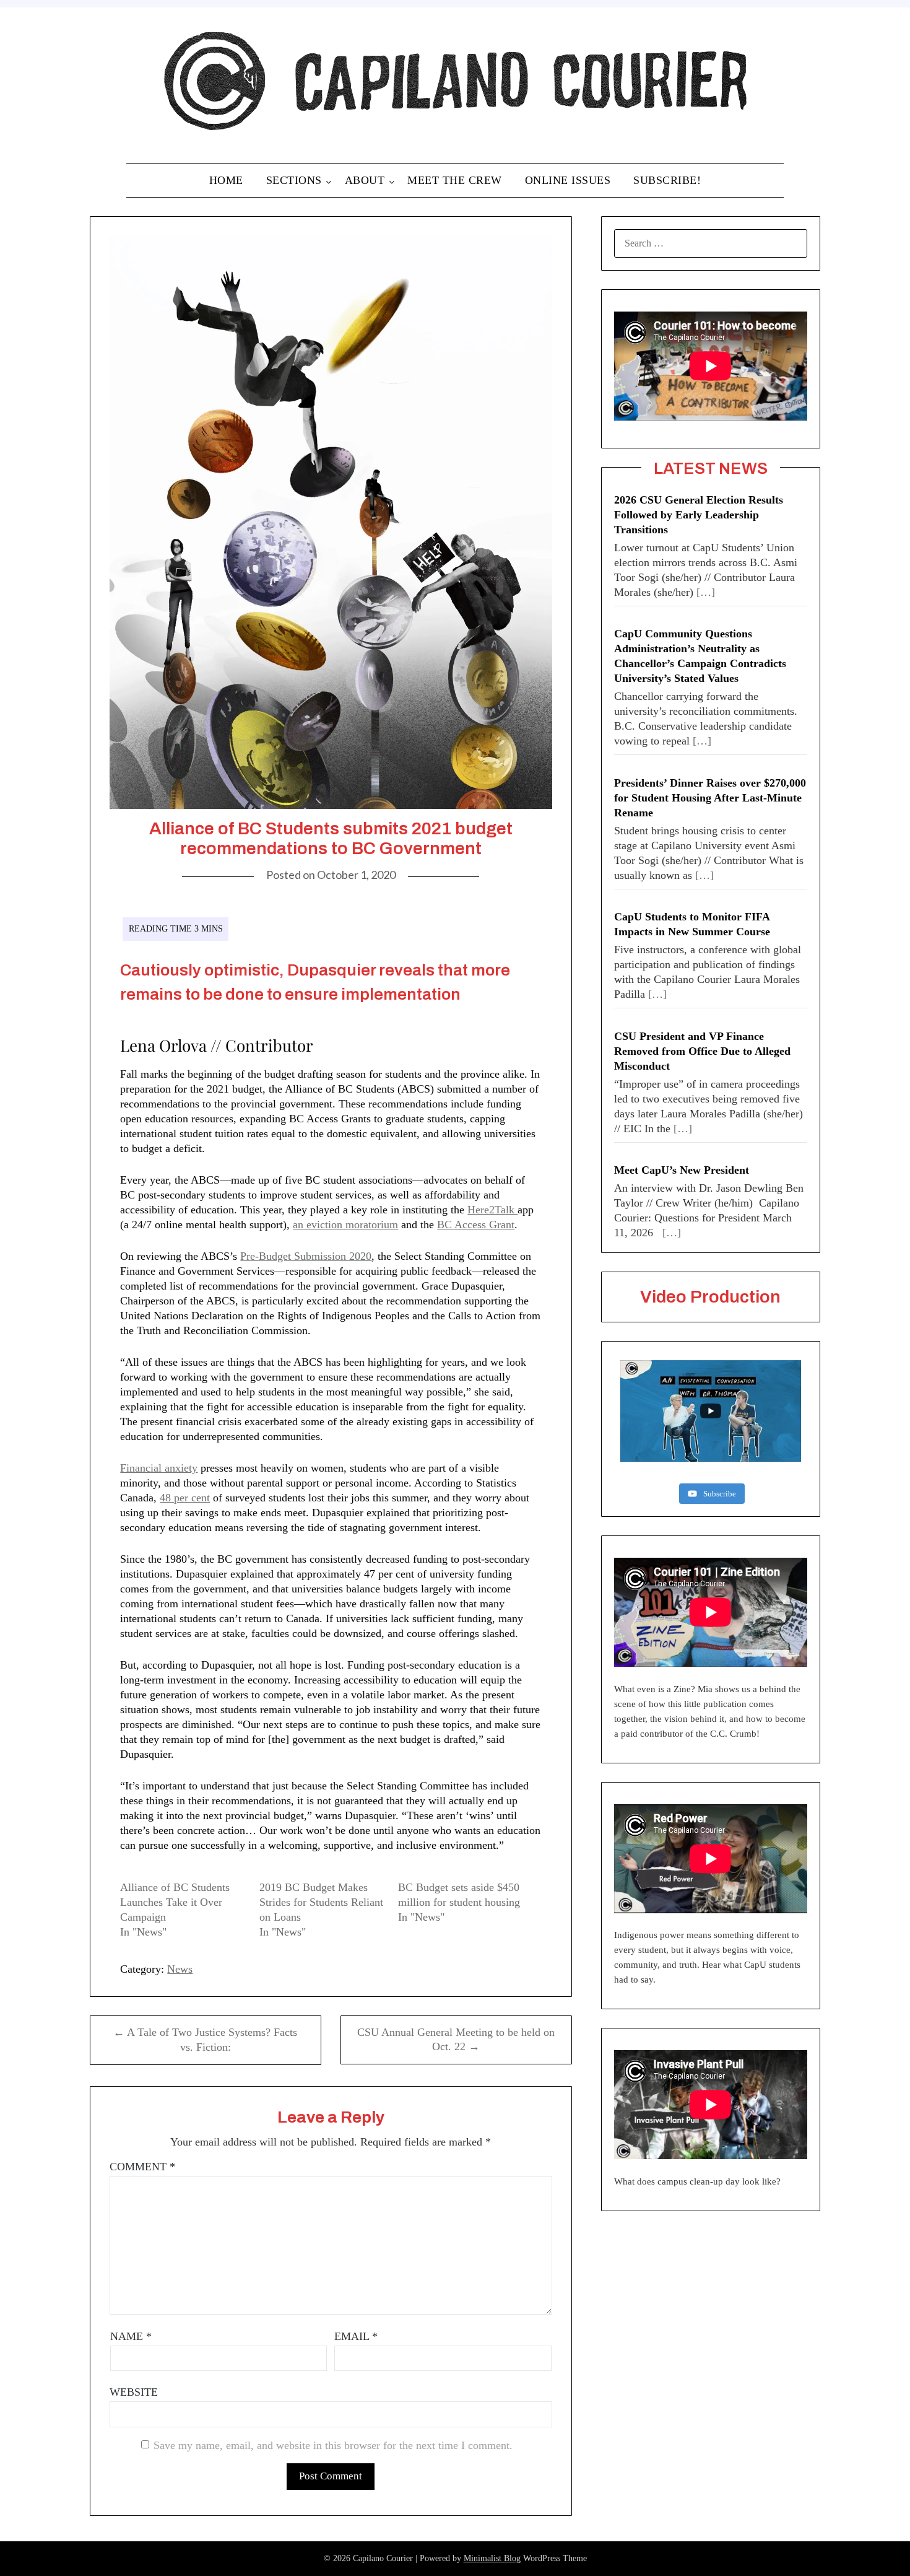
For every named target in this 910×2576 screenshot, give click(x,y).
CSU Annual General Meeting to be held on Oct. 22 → (456, 2040)
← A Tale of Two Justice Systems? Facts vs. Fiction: (205, 2040)
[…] (706, 592)
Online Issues (568, 180)
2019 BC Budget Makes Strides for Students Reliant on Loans (321, 1902)
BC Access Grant (476, 1225)
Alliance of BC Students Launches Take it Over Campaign (175, 1902)
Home (226, 180)
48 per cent (185, 1498)
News (180, 1969)
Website (134, 2392)
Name (131, 2336)
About (365, 180)
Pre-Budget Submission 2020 (306, 1256)
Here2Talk (492, 1210)
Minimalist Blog (492, 2558)
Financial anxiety (159, 1468)
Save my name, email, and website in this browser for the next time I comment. (333, 2445)
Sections (294, 180)
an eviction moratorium (345, 1225)
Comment (142, 2167)
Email (356, 2336)
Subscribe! (667, 180)
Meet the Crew (455, 180)
